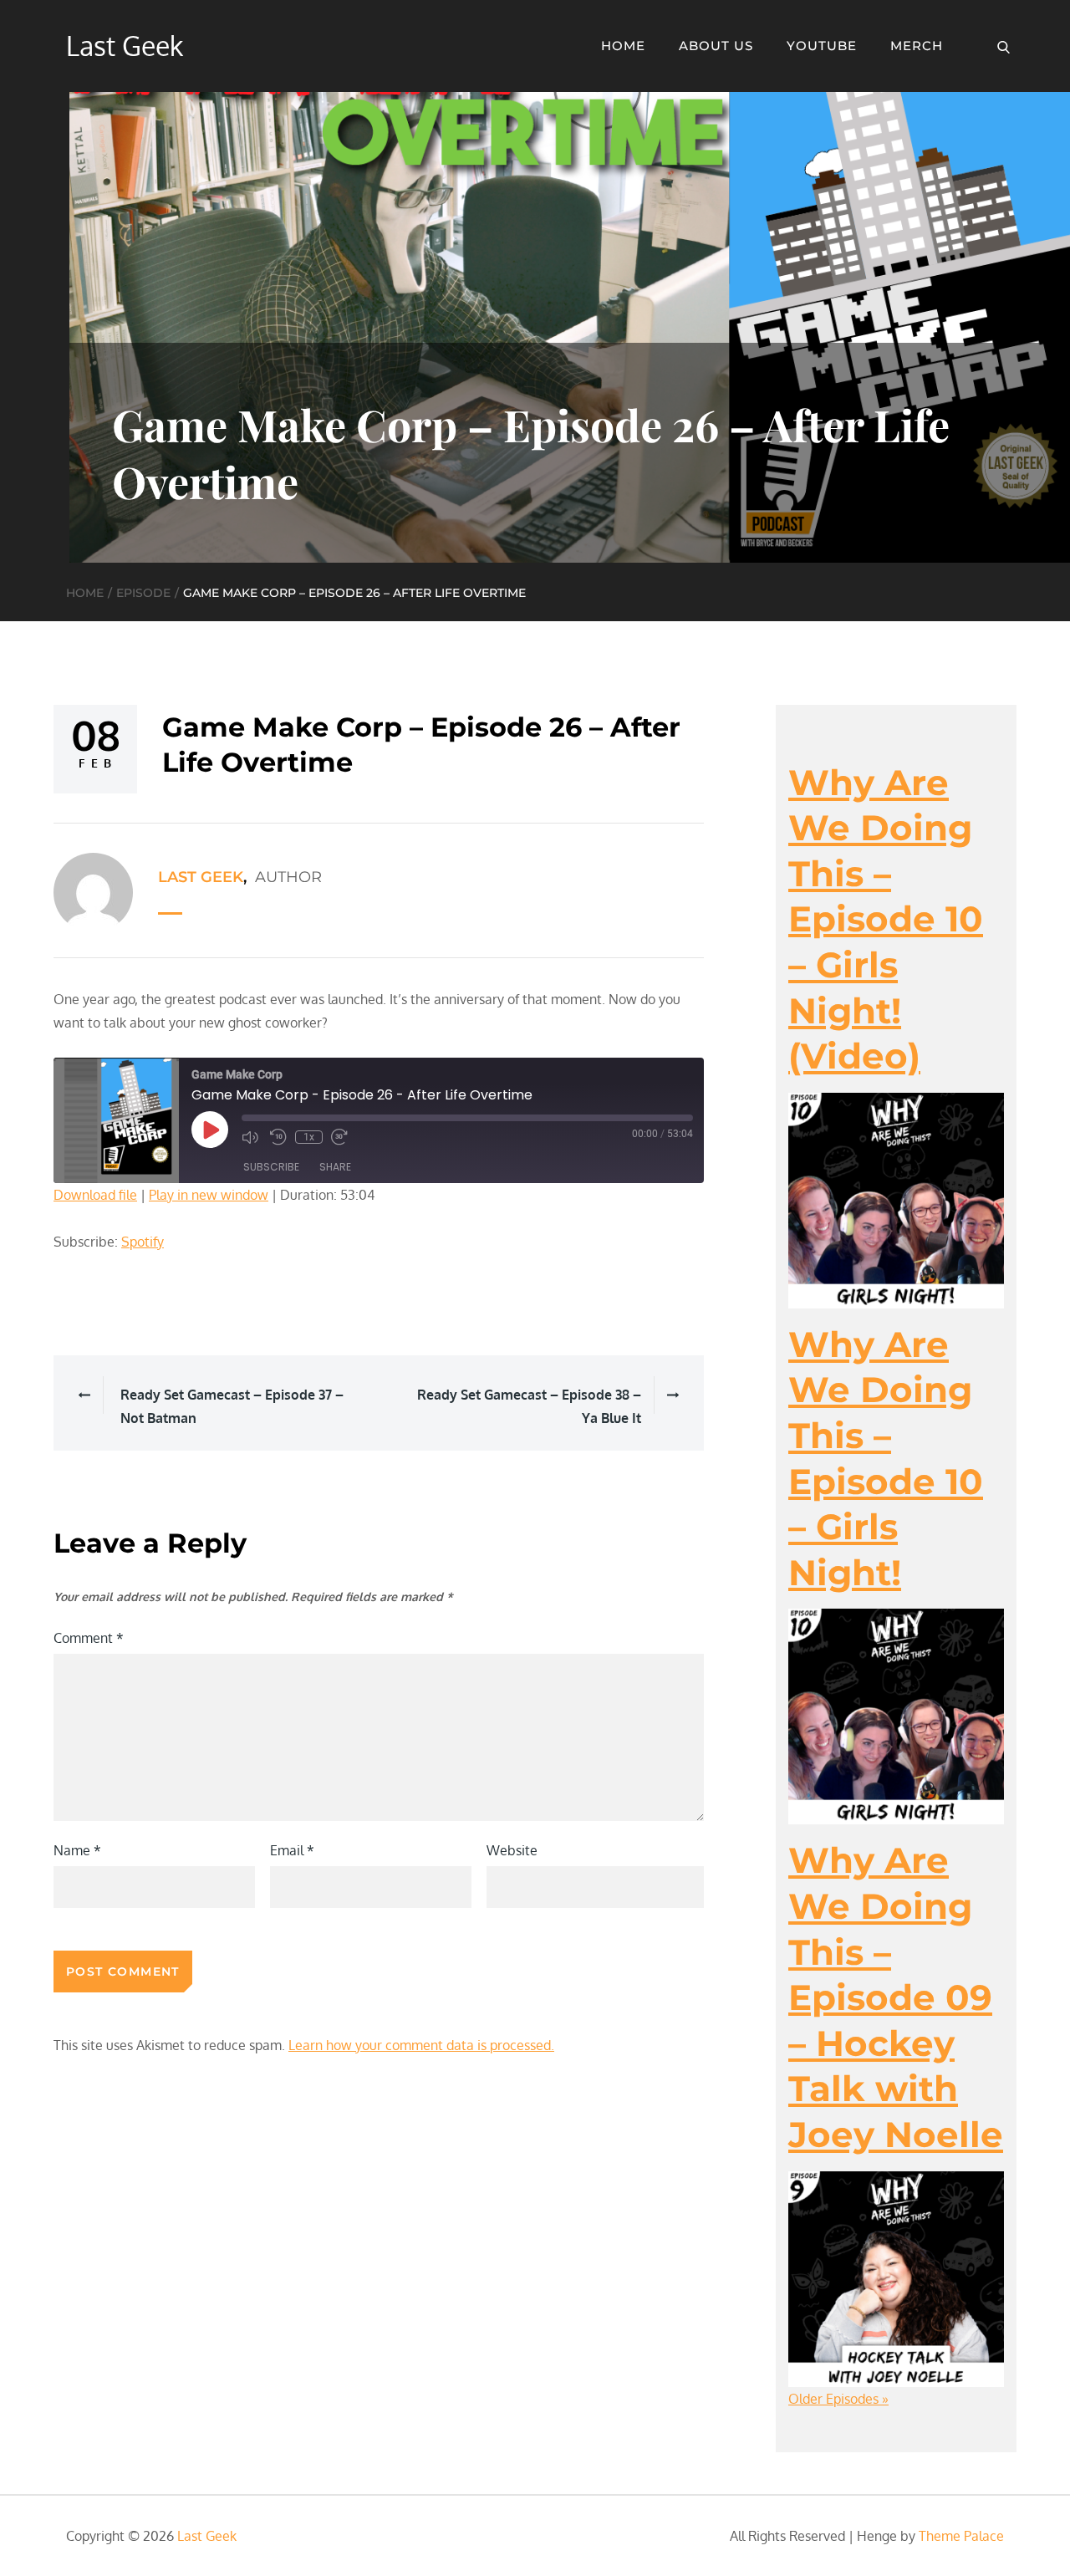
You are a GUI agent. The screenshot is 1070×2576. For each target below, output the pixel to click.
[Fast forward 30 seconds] (341, 1137)
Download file (95, 1195)
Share (335, 1167)
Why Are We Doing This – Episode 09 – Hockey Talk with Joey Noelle (896, 1997)
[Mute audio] (252, 1137)
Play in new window (209, 1195)
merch (917, 46)
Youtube (822, 46)
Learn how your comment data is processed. (421, 2045)
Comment (89, 1638)
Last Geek (125, 46)
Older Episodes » (838, 2399)
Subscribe (271, 1167)
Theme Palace (961, 2536)
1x (309, 1137)
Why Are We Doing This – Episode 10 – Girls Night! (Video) (886, 920)
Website (512, 1850)
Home (623, 46)
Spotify (143, 1242)
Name (77, 1850)
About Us (716, 46)
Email (292, 1850)
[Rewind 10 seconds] (278, 1137)
